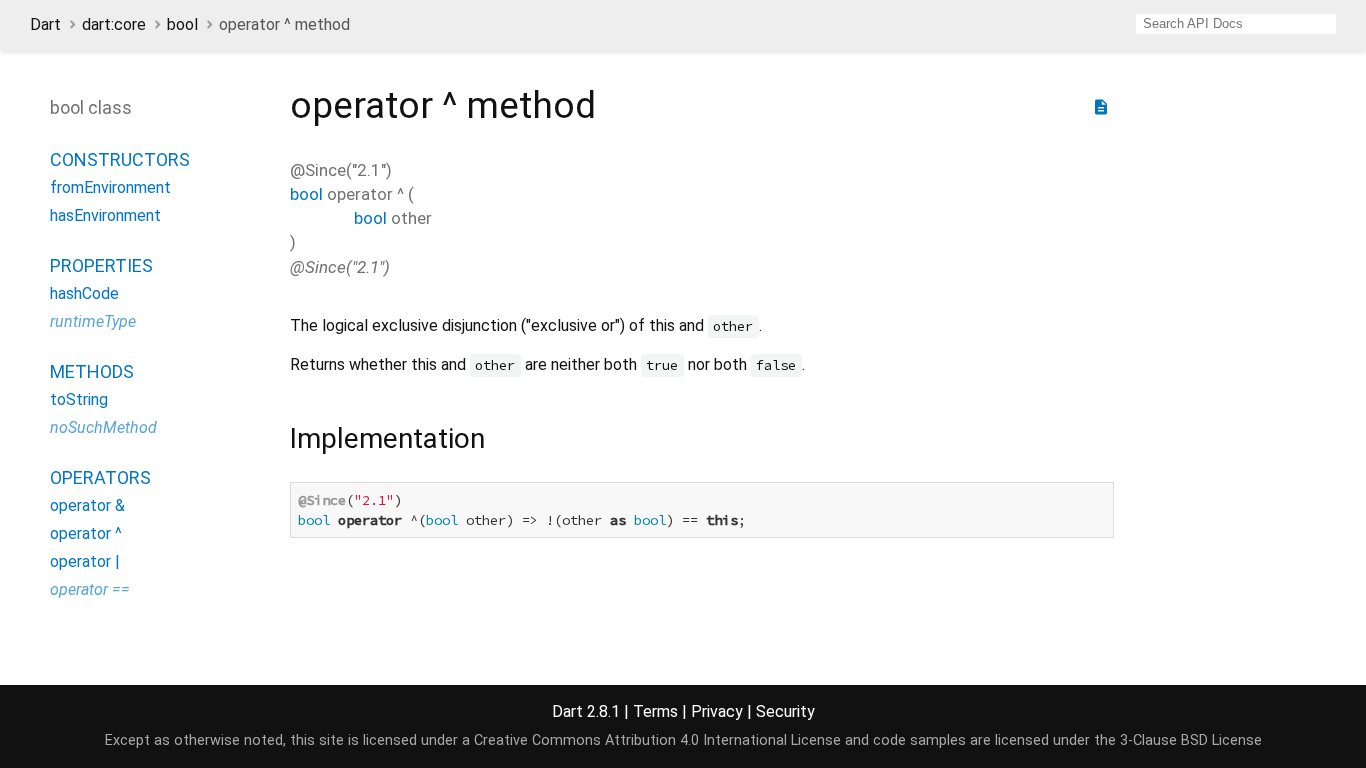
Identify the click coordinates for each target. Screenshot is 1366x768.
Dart (45, 24)
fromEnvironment (110, 187)
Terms (655, 711)
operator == (90, 589)
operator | (85, 561)
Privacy (717, 711)
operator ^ (86, 533)
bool (182, 24)
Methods (92, 371)
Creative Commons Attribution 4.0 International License (657, 740)
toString (79, 399)
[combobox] (1236, 24)
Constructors (120, 159)
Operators (100, 477)
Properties (101, 265)
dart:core (114, 24)
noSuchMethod (103, 427)
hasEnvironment (105, 215)
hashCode (84, 293)
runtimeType (93, 321)
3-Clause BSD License (1191, 740)
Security (785, 711)
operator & (87, 505)
